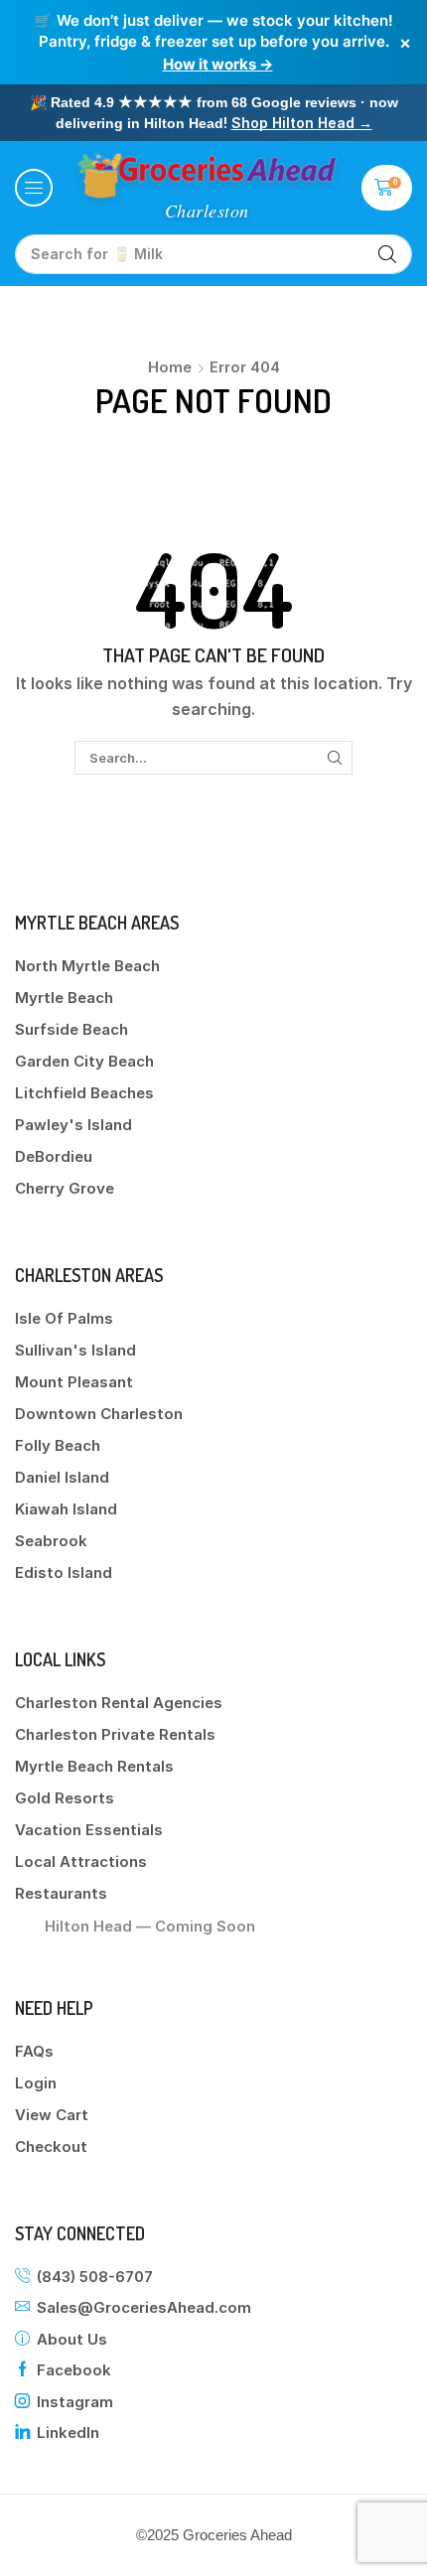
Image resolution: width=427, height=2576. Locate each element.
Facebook (74, 2370)
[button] (34, 188)
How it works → (218, 64)
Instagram (75, 2402)
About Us (72, 2339)
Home (170, 367)
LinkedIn (68, 2433)
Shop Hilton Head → (302, 123)
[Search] (387, 254)
